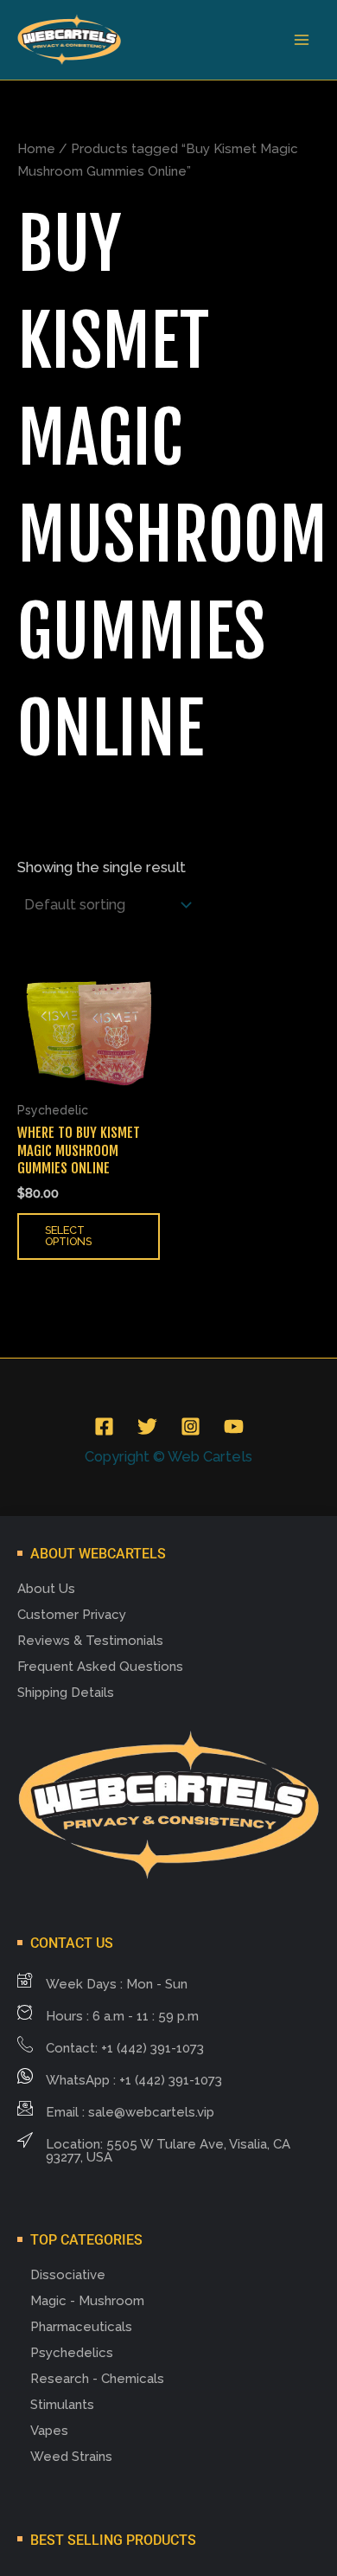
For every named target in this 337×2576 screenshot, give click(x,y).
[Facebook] (104, 1426)
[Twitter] (147, 1426)
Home (36, 149)
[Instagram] (191, 1426)
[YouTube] (234, 1426)
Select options (68, 1236)
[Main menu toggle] (301, 40)
